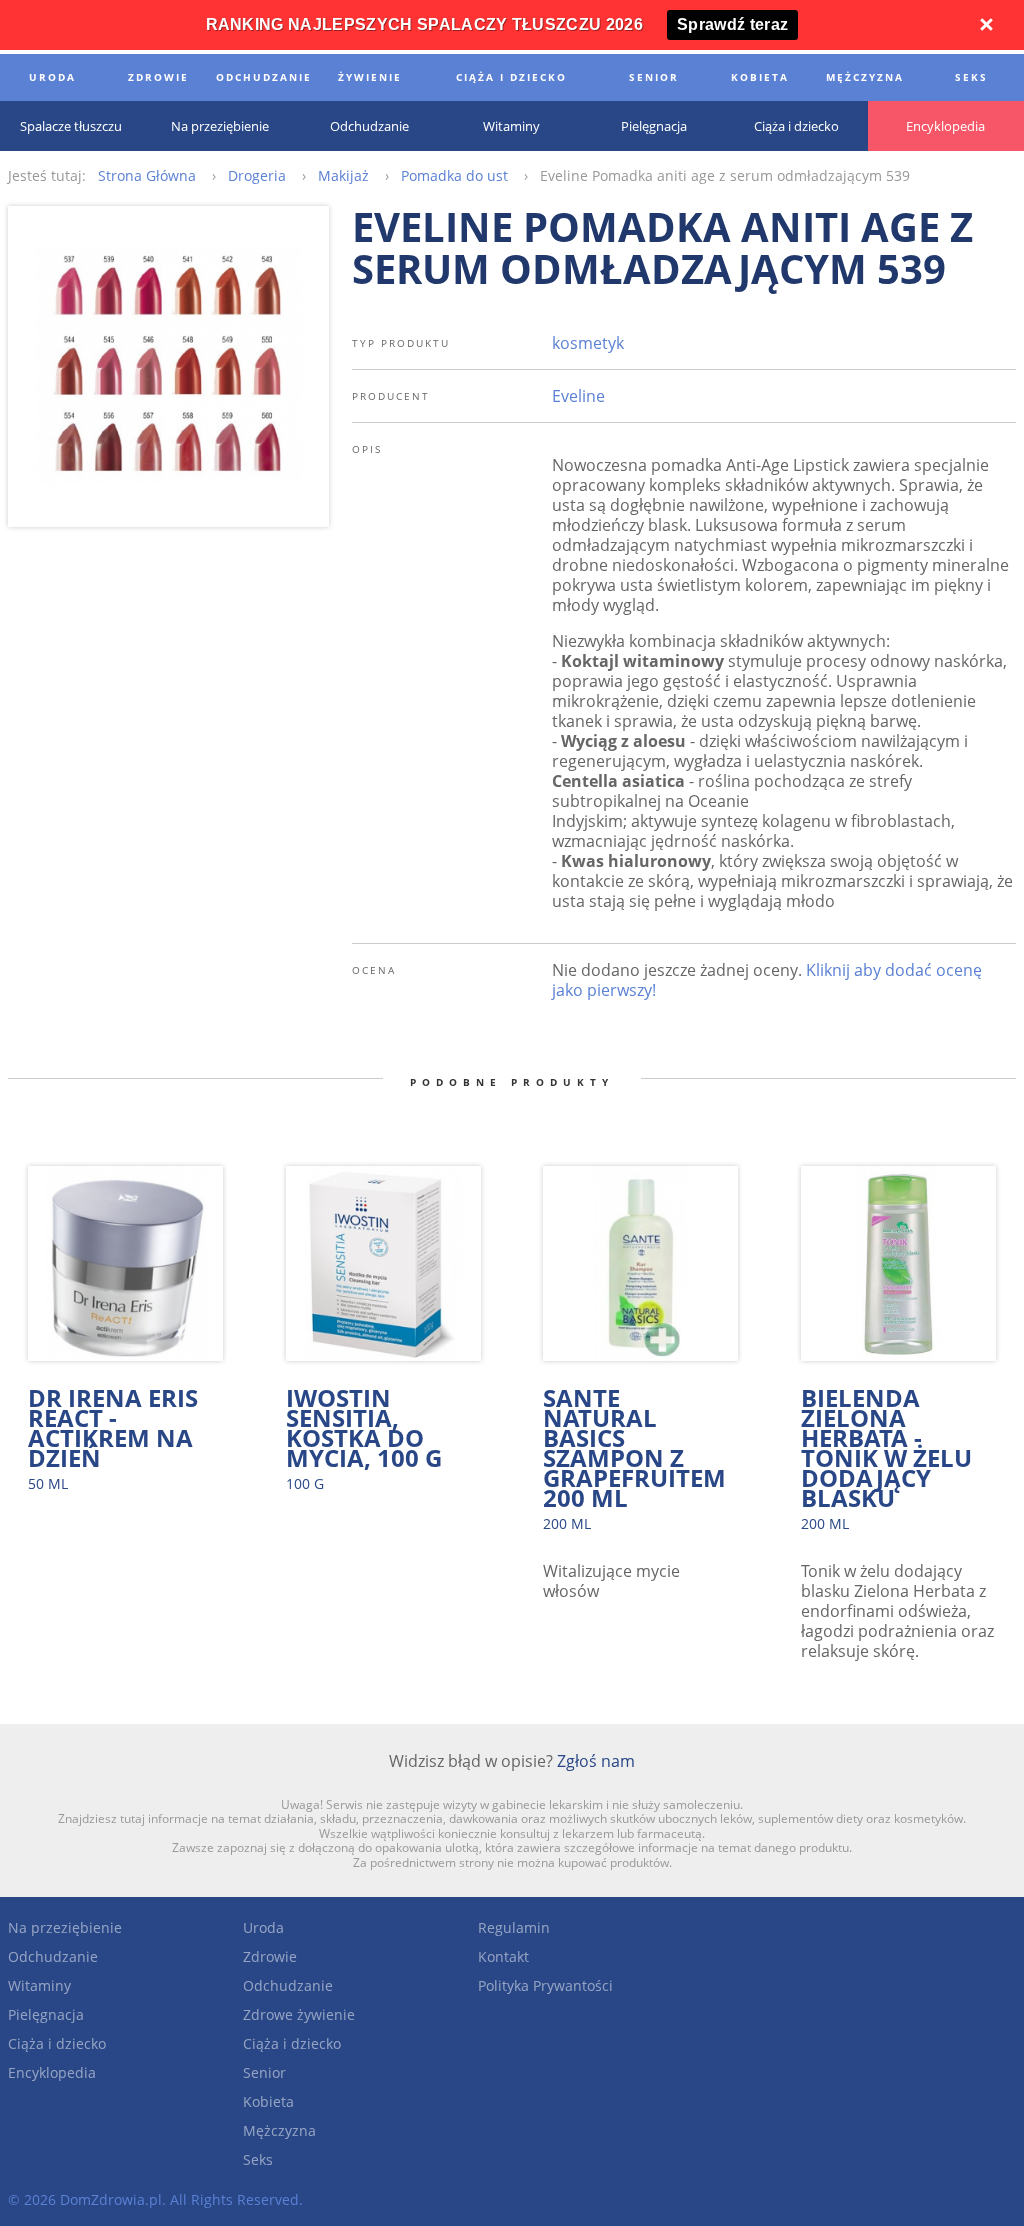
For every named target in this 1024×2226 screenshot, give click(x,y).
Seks (258, 2159)
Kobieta (268, 2101)
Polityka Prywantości (545, 1985)
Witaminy (39, 1985)
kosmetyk (588, 343)
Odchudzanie (53, 1956)
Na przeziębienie (65, 1927)
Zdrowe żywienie (299, 2014)
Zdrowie (270, 1956)
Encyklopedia (52, 2072)
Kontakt (503, 1956)
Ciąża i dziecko (57, 2043)
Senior (264, 2072)
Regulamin (514, 1927)
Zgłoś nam (596, 1761)
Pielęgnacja (46, 2014)
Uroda (263, 1927)
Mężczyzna (279, 2130)
